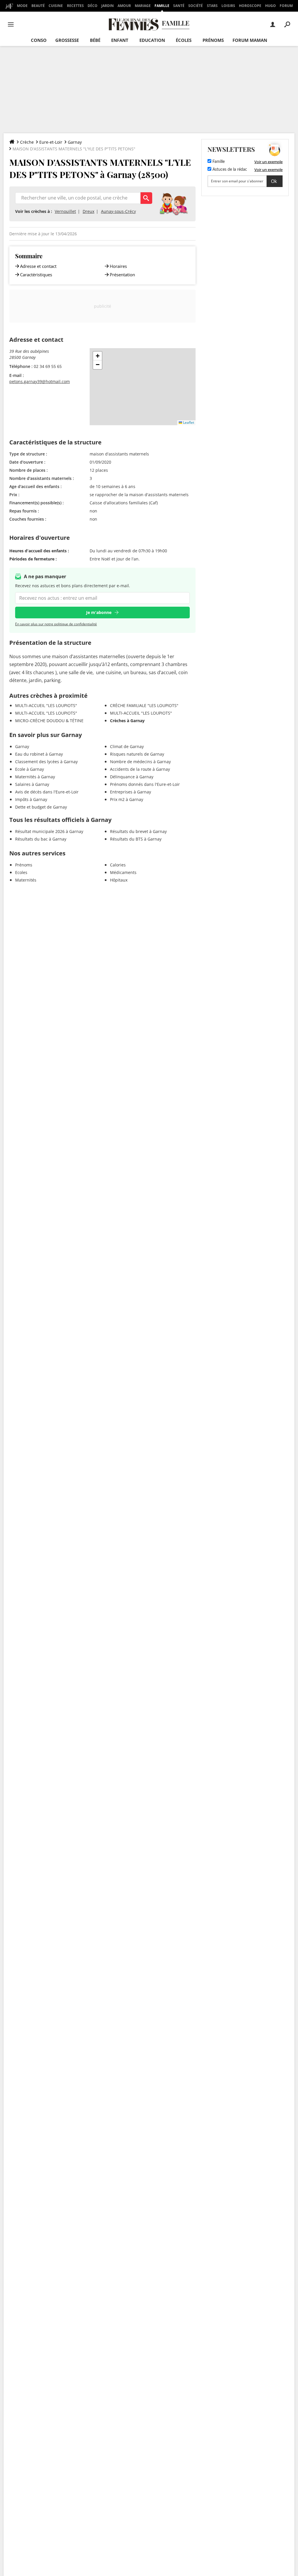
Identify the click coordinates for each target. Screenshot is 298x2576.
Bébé (95, 40)
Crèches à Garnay (127, 721)
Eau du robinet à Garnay (39, 754)
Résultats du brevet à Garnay (138, 831)
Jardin (108, 6)
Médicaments (123, 872)
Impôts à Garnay (31, 799)
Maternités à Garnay (35, 777)
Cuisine (56, 6)
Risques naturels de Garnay (137, 754)
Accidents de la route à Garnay (140, 769)
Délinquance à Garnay (132, 777)
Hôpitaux (119, 880)
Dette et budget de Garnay (41, 807)
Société (196, 6)
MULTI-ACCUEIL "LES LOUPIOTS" (46, 705)
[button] (97, 356)
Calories (118, 865)
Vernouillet (65, 211)
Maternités (26, 880)
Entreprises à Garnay (131, 792)
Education (152, 40)
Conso (39, 40)
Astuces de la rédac (229, 170)
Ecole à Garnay (30, 769)
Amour (124, 6)
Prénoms (213, 40)
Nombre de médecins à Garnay (140, 762)
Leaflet (188, 422)
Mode (22, 6)
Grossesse (67, 40)
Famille (162, 6)
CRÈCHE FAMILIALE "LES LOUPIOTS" (144, 705)
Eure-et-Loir (51, 142)
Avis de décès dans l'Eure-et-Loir (47, 792)
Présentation (122, 275)
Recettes (75, 6)
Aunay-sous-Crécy (118, 211)
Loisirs (228, 6)
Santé (179, 6)
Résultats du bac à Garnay (41, 839)
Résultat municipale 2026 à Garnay (49, 831)
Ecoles (21, 872)
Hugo (270, 6)
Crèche (27, 142)
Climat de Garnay (127, 746)
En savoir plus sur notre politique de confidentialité (56, 624)
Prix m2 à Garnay (127, 799)
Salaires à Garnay (32, 784)
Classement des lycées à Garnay (46, 762)
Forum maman (250, 40)
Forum (286, 6)
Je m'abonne (99, 612)
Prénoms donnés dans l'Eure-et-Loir (145, 784)
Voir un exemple (268, 162)
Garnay (75, 142)
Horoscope (250, 6)
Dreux (88, 211)
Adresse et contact (38, 266)
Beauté (38, 6)
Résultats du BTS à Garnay (136, 839)
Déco (93, 6)
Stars (212, 6)
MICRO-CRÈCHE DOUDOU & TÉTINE (49, 721)
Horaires (118, 266)
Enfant (120, 40)
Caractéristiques (36, 275)
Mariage (143, 6)
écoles (184, 40)
